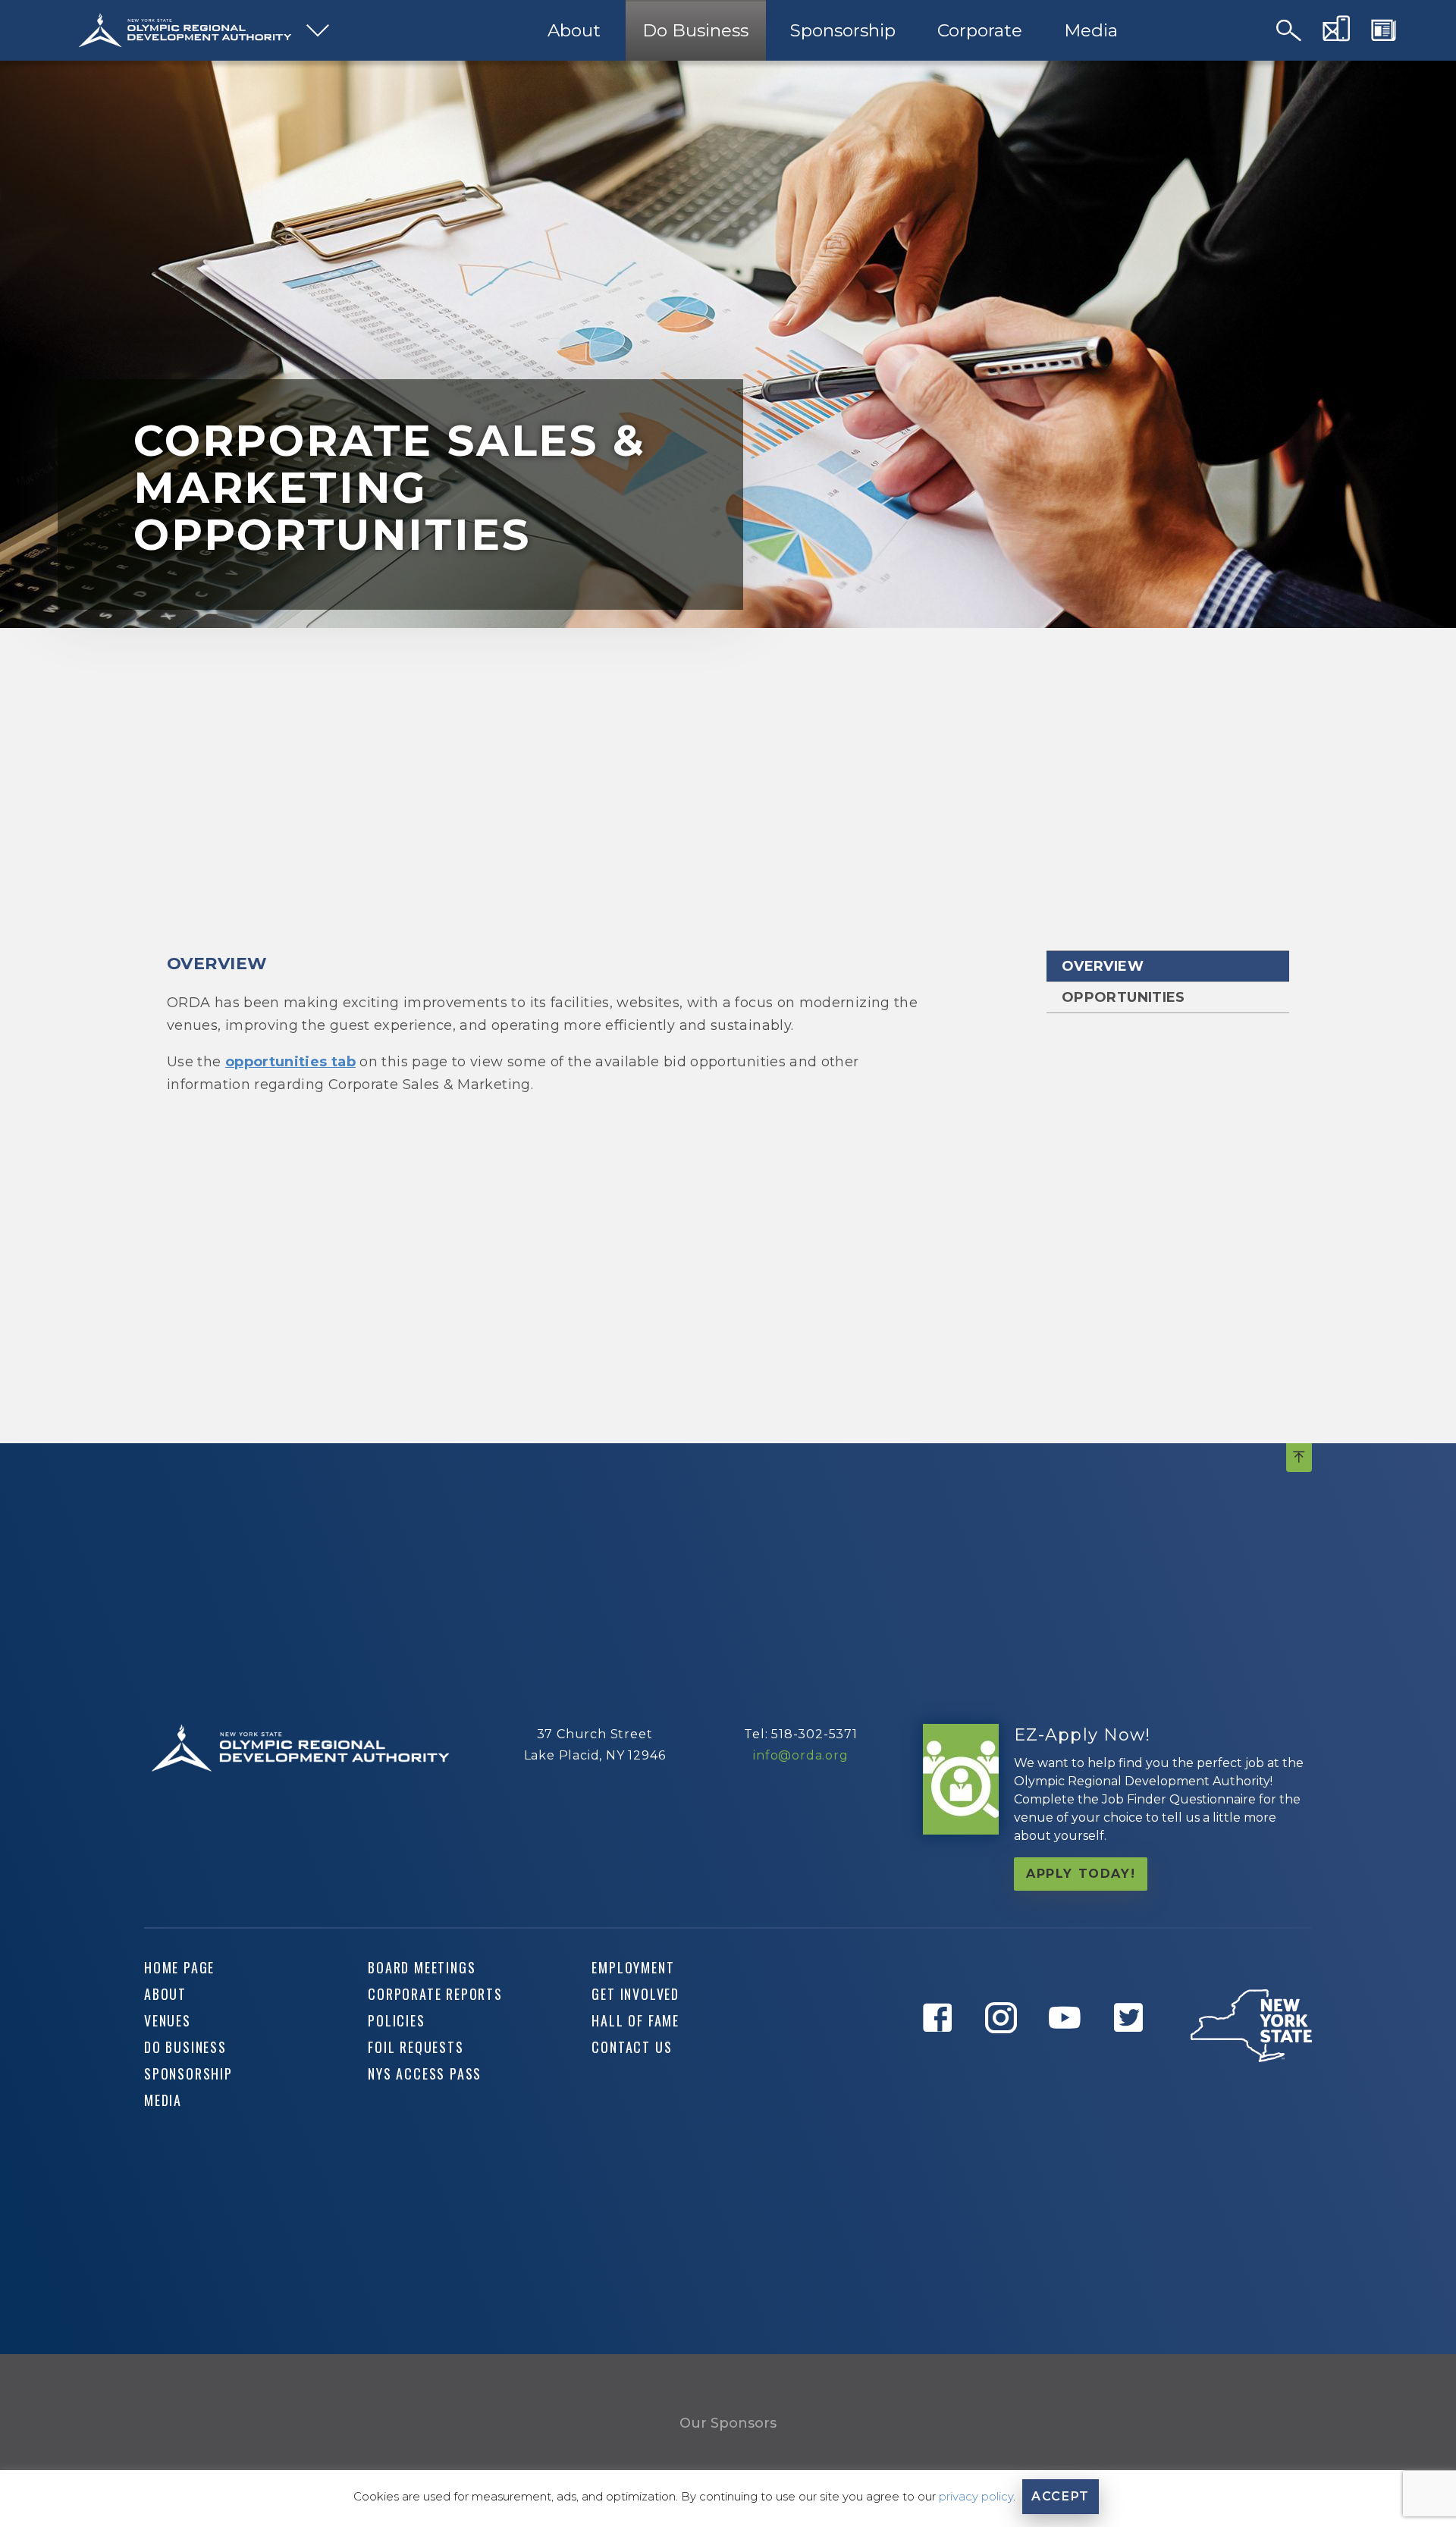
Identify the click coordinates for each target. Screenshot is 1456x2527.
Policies (396, 2020)
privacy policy (976, 2496)
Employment (633, 1967)
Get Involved (635, 1994)
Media (1091, 30)
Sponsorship (843, 30)
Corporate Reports (435, 1994)
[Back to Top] (1299, 1458)
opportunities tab (290, 1062)
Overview (1103, 966)
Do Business (695, 30)
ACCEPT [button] (1061, 2496)
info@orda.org (800, 1755)
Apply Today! (1081, 1874)
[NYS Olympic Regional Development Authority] (185, 30)
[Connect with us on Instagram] (1006, 2055)
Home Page (179, 1967)
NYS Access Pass (425, 2073)
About (574, 30)
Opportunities (1123, 997)
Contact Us (632, 2047)
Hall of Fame (635, 2020)
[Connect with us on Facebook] (943, 2055)
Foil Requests (416, 2047)
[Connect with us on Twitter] (1134, 2055)
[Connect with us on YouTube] (1070, 2055)
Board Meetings (422, 1967)
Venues (168, 2020)
